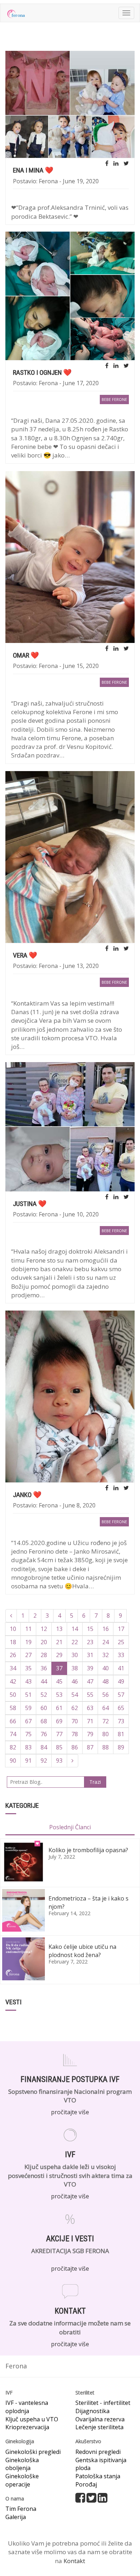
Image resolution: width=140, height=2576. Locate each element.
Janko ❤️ (27, 1495)
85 (59, 1747)
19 (28, 1642)
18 (13, 1642)
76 (44, 1734)
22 (75, 1642)
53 (59, 1695)
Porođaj (86, 2484)
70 (75, 1721)
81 (121, 1734)
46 (75, 1681)
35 (28, 1668)
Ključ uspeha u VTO (32, 2419)
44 (44, 1681)
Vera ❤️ (25, 955)
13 (59, 1629)
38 (75, 1668)
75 (28, 1734)
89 (121, 1747)
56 (106, 1695)
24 (106, 1642)
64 (106, 1708)
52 (44, 1695)
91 (28, 1761)
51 (28, 1695)
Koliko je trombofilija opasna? (88, 1850)
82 (13, 1747)
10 (13, 1629)
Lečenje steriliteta (99, 2427)
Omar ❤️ (26, 655)
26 (13, 1655)
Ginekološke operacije (22, 2480)
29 (59, 1655)
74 (13, 1734)
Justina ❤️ (30, 1204)
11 (28, 1629)
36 (44, 1668)
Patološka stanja (98, 2476)
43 (28, 1681)
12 (44, 1629)
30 (75, 1655)
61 (59, 1708)
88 (106, 1747)
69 (59, 1721)
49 (121, 1681)
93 (59, 1761)
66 (13, 1721)
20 (44, 1642)
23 (90, 1642)
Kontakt (74, 2561)
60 (44, 1708)
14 (75, 1629)
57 (121, 1695)
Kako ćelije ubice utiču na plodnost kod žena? (82, 1951)
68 (44, 1721)
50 (13, 1695)
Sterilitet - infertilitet (103, 2403)
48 (106, 1681)
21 (59, 1642)
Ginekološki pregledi (33, 2452)
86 (75, 1747)
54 (75, 1695)
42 (13, 1681)
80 (106, 1734)
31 (90, 1655)
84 (44, 1747)
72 (106, 1721)
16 (106, 1629)
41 (121, 1668)
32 (106, 1655)
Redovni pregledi (98, 2452)
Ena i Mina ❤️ (33, 170)
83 (28, 1747)
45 (59, 1681)
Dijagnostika (92, 2411)
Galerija (16, 2517)
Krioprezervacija (27, 2427)
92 (44, 1761)
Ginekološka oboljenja (22, 2464)
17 (121, 1629)
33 (121, 1655)
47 (90, 1681)
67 (28, 1721)
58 (13, 1708)
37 (59, 1668)
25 (121, 1642)
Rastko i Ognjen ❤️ (42, 372)
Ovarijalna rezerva (100, 2419)
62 (75, 1708)
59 (28, 1708)
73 (121, 1721)
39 (90, 1668)
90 (13, 1761)
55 (90, 1695)
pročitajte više (70, 2112)
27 (28, 1655)
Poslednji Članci (70, 1827)
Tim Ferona (21, 2509)
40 (106, 1668)
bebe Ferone (114, 399)
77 (59, 1734)
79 (90, 1734)
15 (90, 1629)
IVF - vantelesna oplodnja (27, 2407)
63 (90, 1708)
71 (90, 1721)
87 (90, 1747)
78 (75, 1734)
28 (44, 1655)
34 (13, 1668)
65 (121, 1708)
